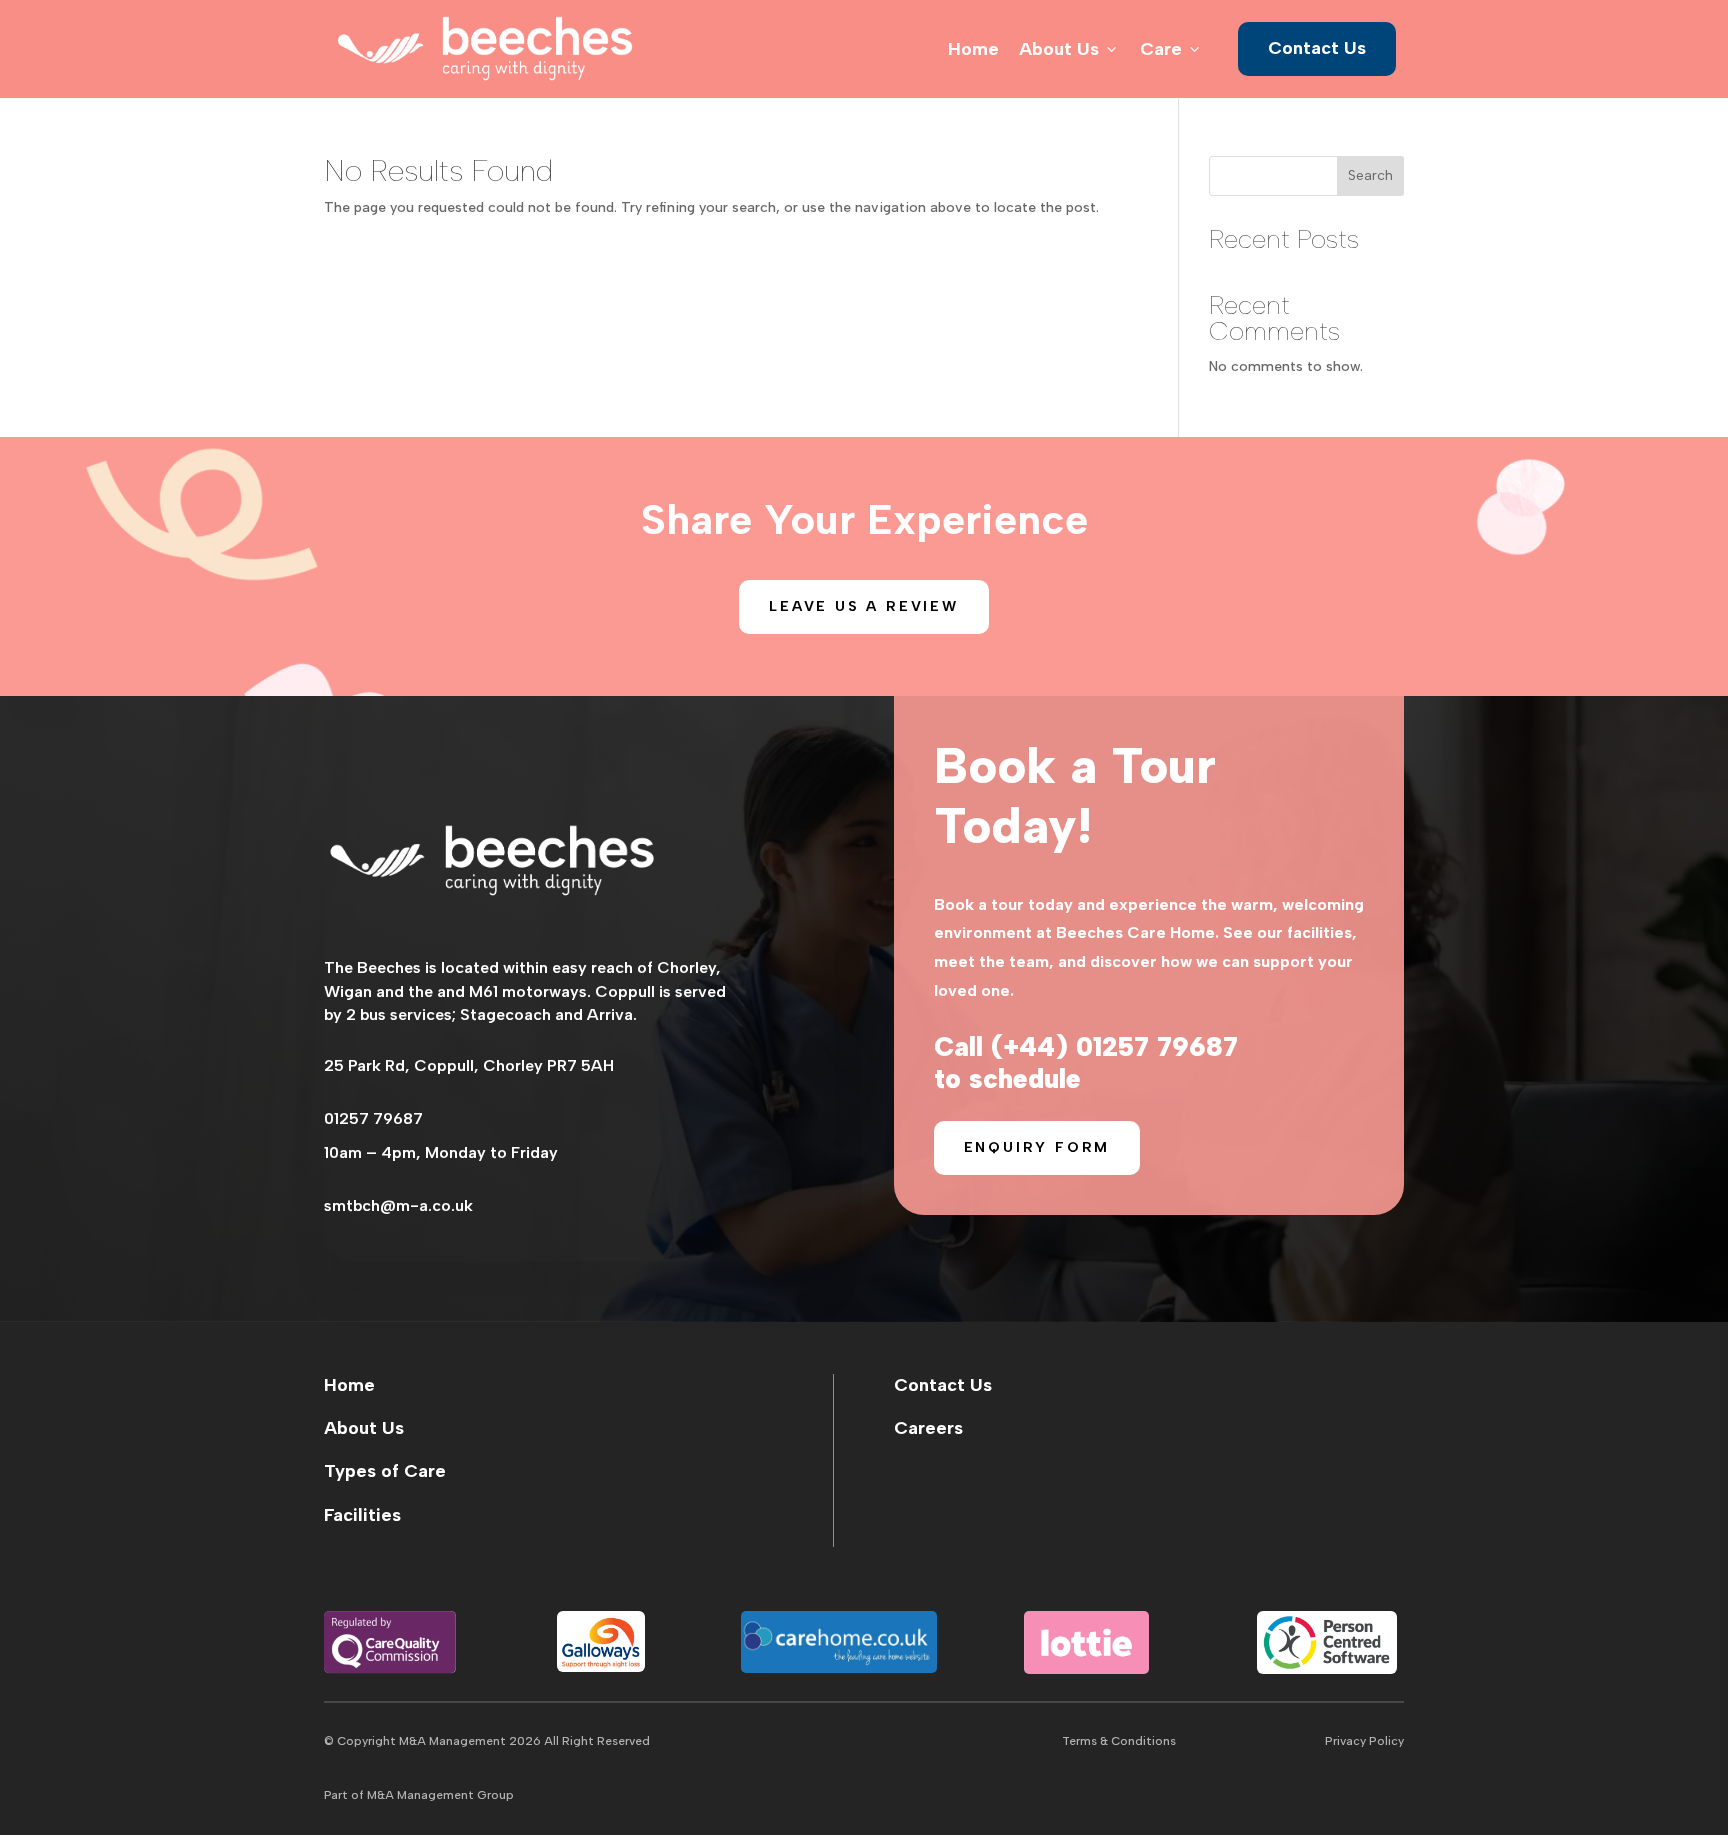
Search (1370, 175)
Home (973, 49)
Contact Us (1317, 48)
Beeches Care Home (1135, 932)
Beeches (389, 967)
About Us (1069, 49)
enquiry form (1037, 1147)
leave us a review (864, 606)
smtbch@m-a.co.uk (398, 1205)
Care (1171, 49)
